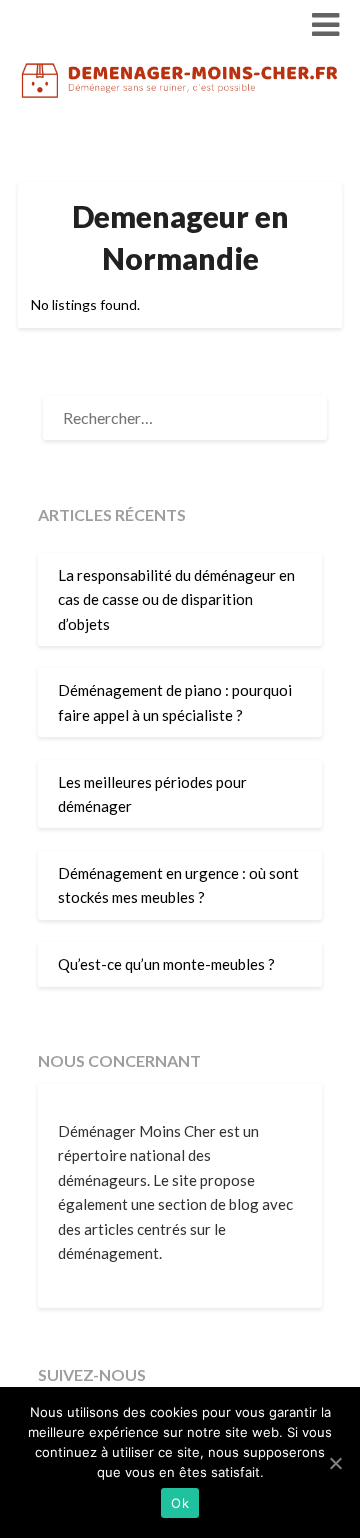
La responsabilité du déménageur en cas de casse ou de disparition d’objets (176, 599)
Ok (180, 1503)
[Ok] (335, 1463)
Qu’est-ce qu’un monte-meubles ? (166, 964)
